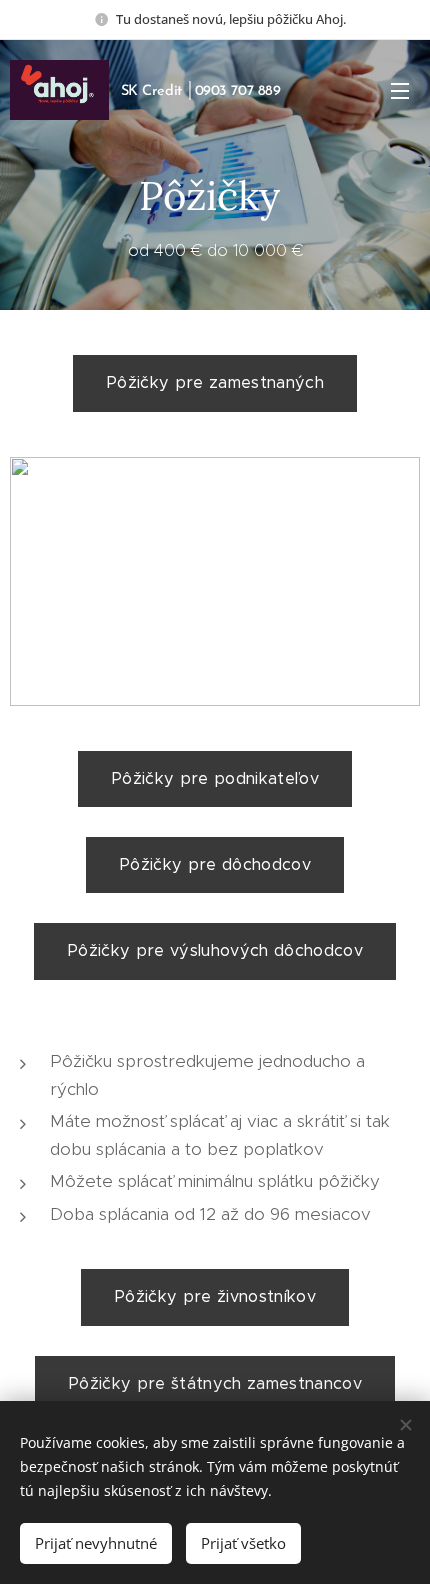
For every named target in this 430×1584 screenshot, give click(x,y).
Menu (400, 90)
